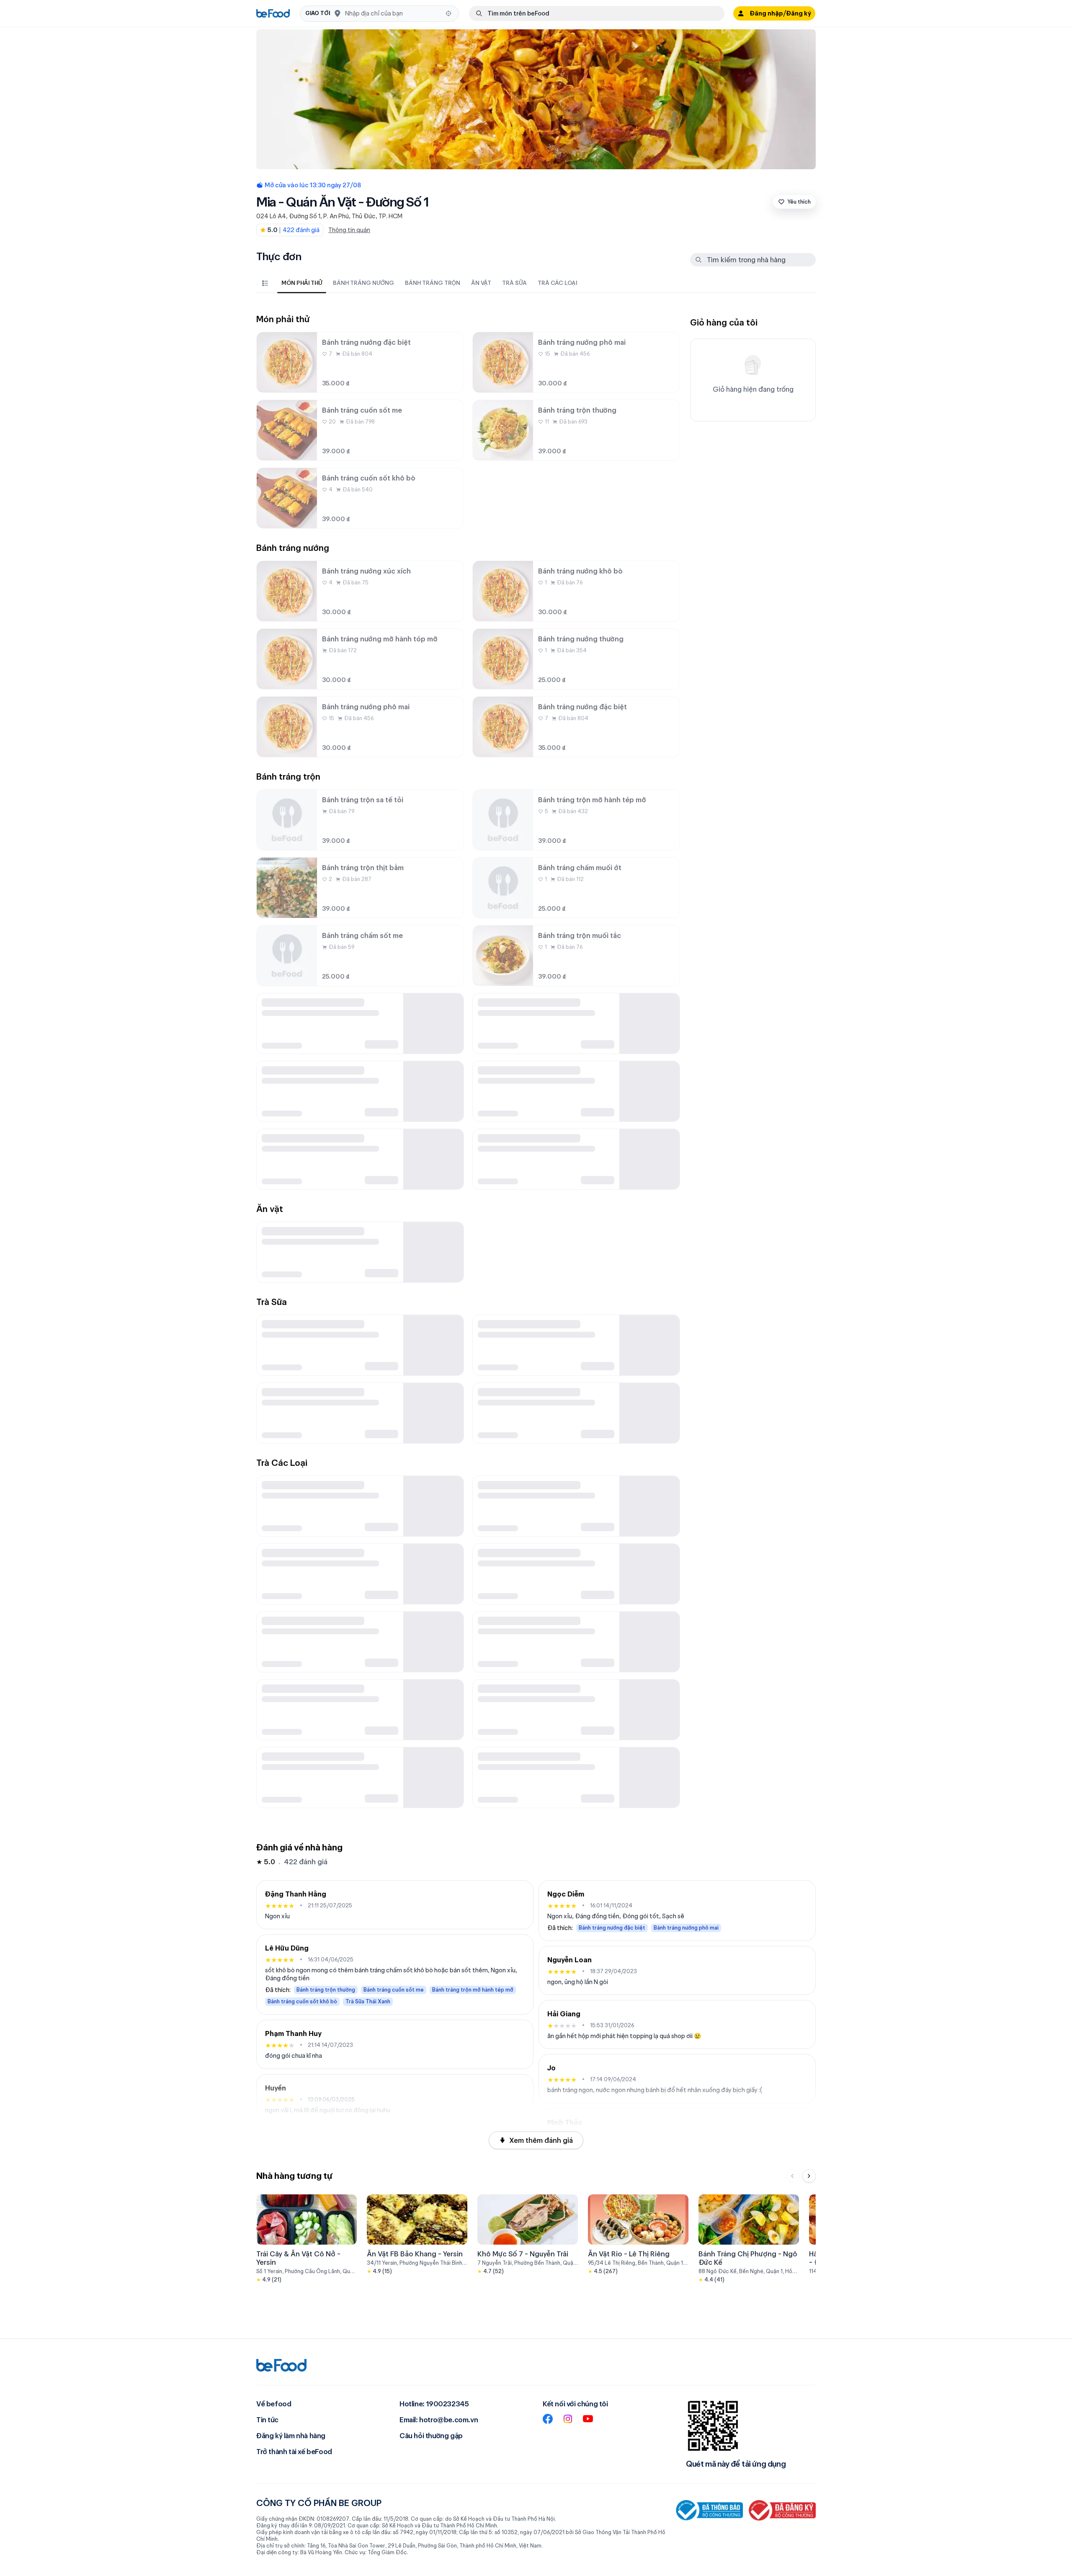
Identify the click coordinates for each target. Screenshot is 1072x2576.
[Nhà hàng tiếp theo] (809, 2176)
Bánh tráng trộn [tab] (433, 283)
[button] (379, 14)
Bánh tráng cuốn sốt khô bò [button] (302, 2001)
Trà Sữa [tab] (514, 283)
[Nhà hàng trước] (792, 2176)
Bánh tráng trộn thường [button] (326, 1990)
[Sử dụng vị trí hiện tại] (448, 13)
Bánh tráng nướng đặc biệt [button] (612, 1928)
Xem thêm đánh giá (541, 2140)
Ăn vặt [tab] (481, 283)
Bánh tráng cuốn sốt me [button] (394, 1990)
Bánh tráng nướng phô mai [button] (686, 1928)
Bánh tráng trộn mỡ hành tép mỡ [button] (473, 1990)
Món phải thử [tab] (302, 283)
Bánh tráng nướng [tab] (363, 283)
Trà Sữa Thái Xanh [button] (368, 2001)
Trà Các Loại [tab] (557, 283)
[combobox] (393, 13)
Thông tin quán (349, 230)
